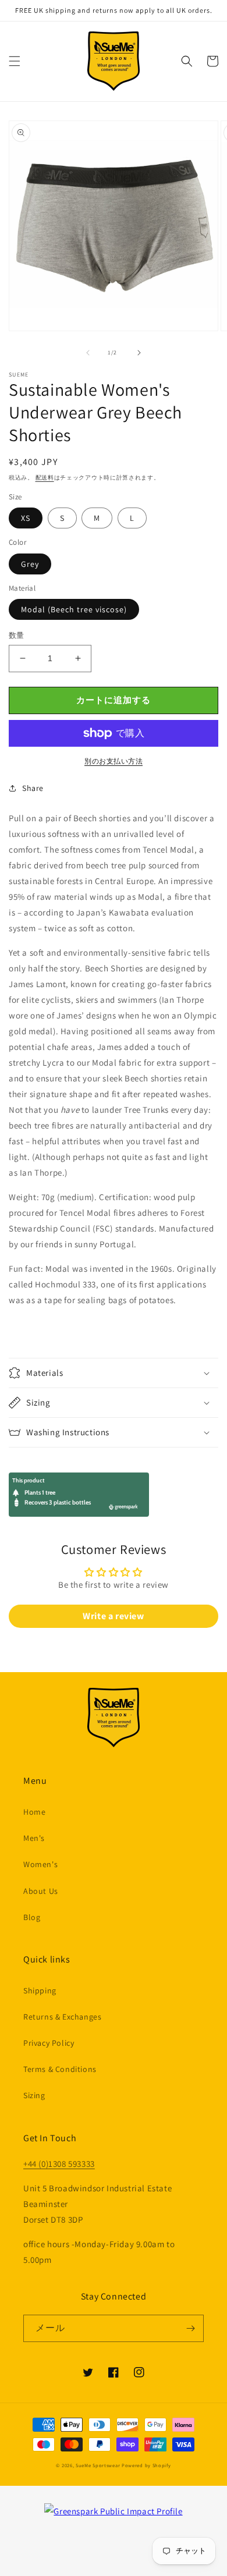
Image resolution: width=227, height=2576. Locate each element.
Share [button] (33, 788)
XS (26, 518)
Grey (30, 564)
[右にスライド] (139, 353)
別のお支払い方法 (114, 761)
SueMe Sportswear (98, 2465)
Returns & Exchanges (62, 2017)
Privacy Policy (49, 2043)
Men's (34, 1838)
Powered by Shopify (146, 2465)
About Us (41, 1891)
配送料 (45, 478)
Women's (40, 1864)
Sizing (34, 2095)
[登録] (190, 2328)
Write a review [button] (113, 1616)
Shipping (40, 1990)
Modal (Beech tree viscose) (74, 609)
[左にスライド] (88, 353)
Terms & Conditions (60, 2069)
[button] (15, 61)
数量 (17, 635)
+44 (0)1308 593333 (59, 2164)
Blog (32, 1917)
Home (34, 1812)
